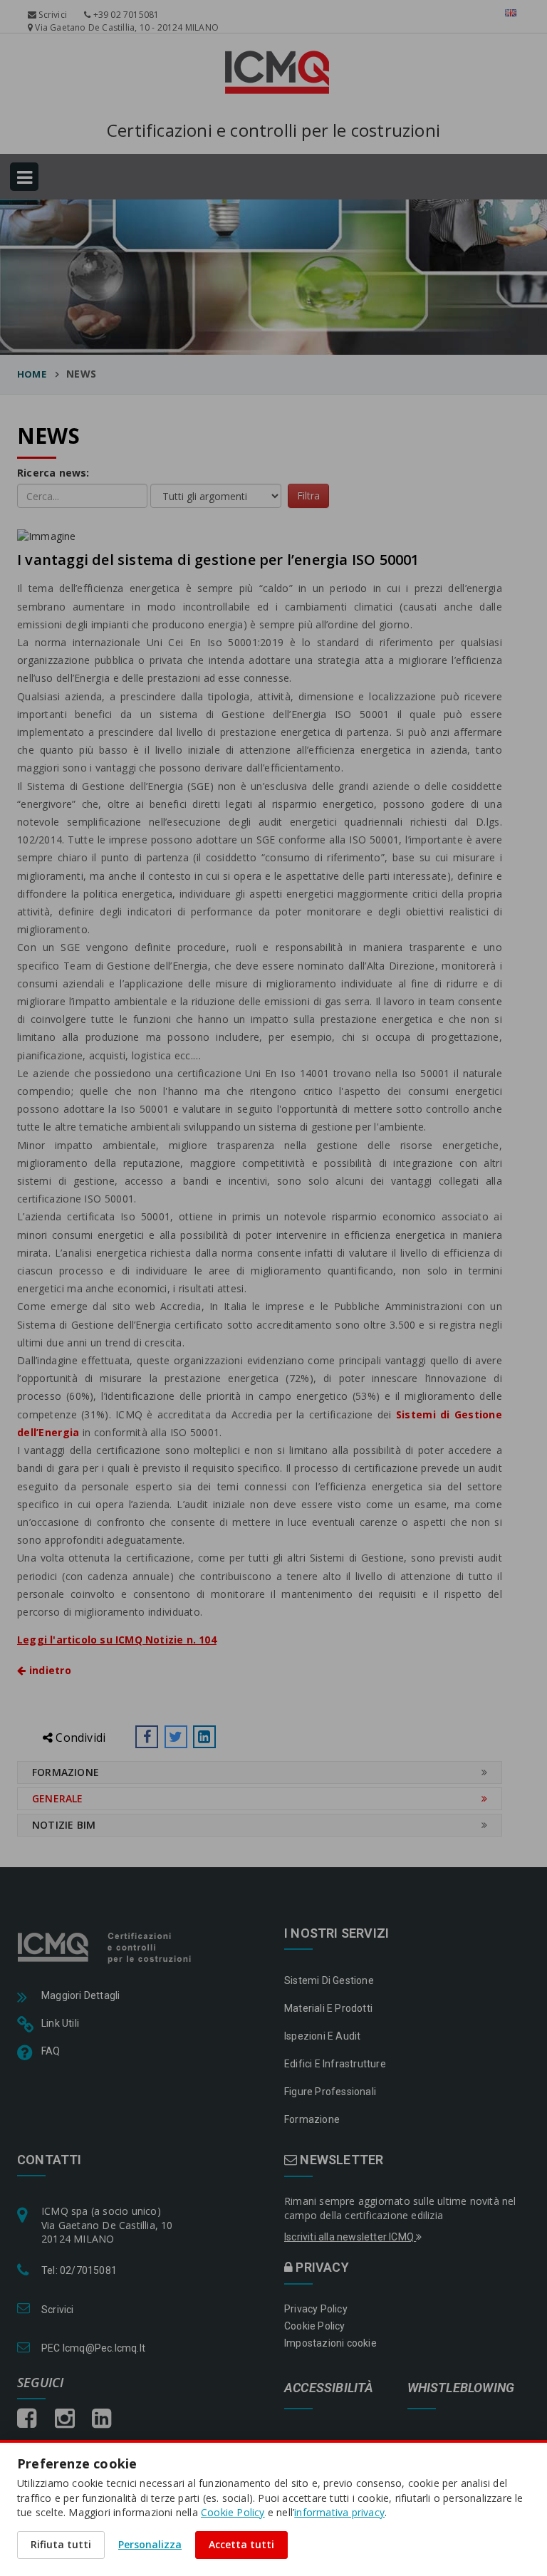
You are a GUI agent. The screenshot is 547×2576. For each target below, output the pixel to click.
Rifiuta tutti (61, 2544)
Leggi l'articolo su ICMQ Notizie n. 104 (117, 1640)
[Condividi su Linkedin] (204, 1737)
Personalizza (150, 2544)
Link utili (60, 2023)
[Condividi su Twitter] (176, 1737)
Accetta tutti (241, 2544)
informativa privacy (339, 2512)
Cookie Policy (315, 2326)
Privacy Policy (316, 2309)
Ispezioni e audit (322, 2036)
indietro (48, 1670)
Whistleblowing (461, 2388)
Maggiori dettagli (80, 1995)
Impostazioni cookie (330, 2343)
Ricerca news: (53, 473)
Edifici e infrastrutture (335, 2064)
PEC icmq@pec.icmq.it (93, 2348)
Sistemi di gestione (329, 1980)
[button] (147, 1737)
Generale (58, 1798)
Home (32, 374)
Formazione (66, 1772)
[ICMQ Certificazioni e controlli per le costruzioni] (106, 1946)
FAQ (51, 2051)
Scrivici (52, 15)
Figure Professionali (330, 2092)
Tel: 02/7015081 (79, 2270)
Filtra (308, 495)
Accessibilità (329, 2388)
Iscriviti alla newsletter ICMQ (350, 2237)
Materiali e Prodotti (328, 2008)
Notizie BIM (64, 1825)
